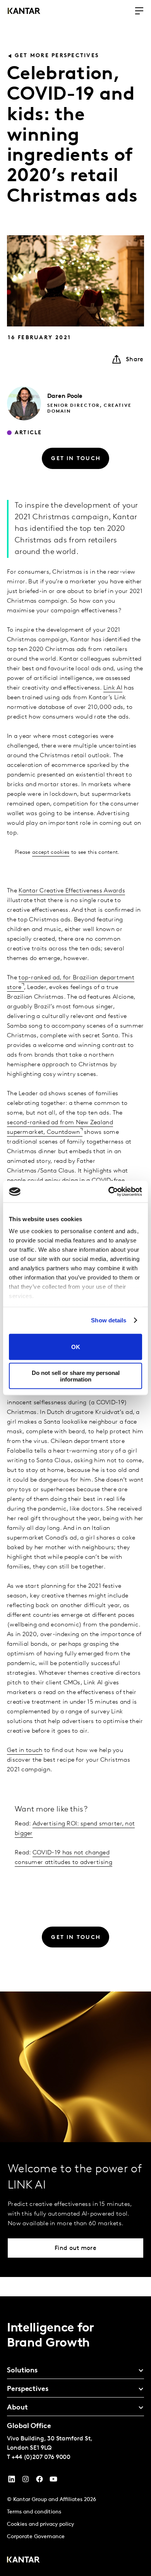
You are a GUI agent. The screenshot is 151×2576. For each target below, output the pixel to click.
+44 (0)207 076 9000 (41, 2457)
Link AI (113, 688)
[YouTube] (12, 2481)
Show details (109, 1320)
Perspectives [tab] (28, 2389)
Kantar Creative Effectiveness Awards (72, 891)
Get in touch (25, 1750)
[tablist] (75, 2436)
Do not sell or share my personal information (76, 1376)
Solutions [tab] (22, 2371)
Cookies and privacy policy (40, 2524)
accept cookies (51, 852)
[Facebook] (39, 2481)
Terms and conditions (34, 2512)
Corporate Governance (36, 2537)
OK (76, 1347)
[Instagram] (26, 2481)
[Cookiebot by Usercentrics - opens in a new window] (109, 1192)
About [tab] (17, 2408)
